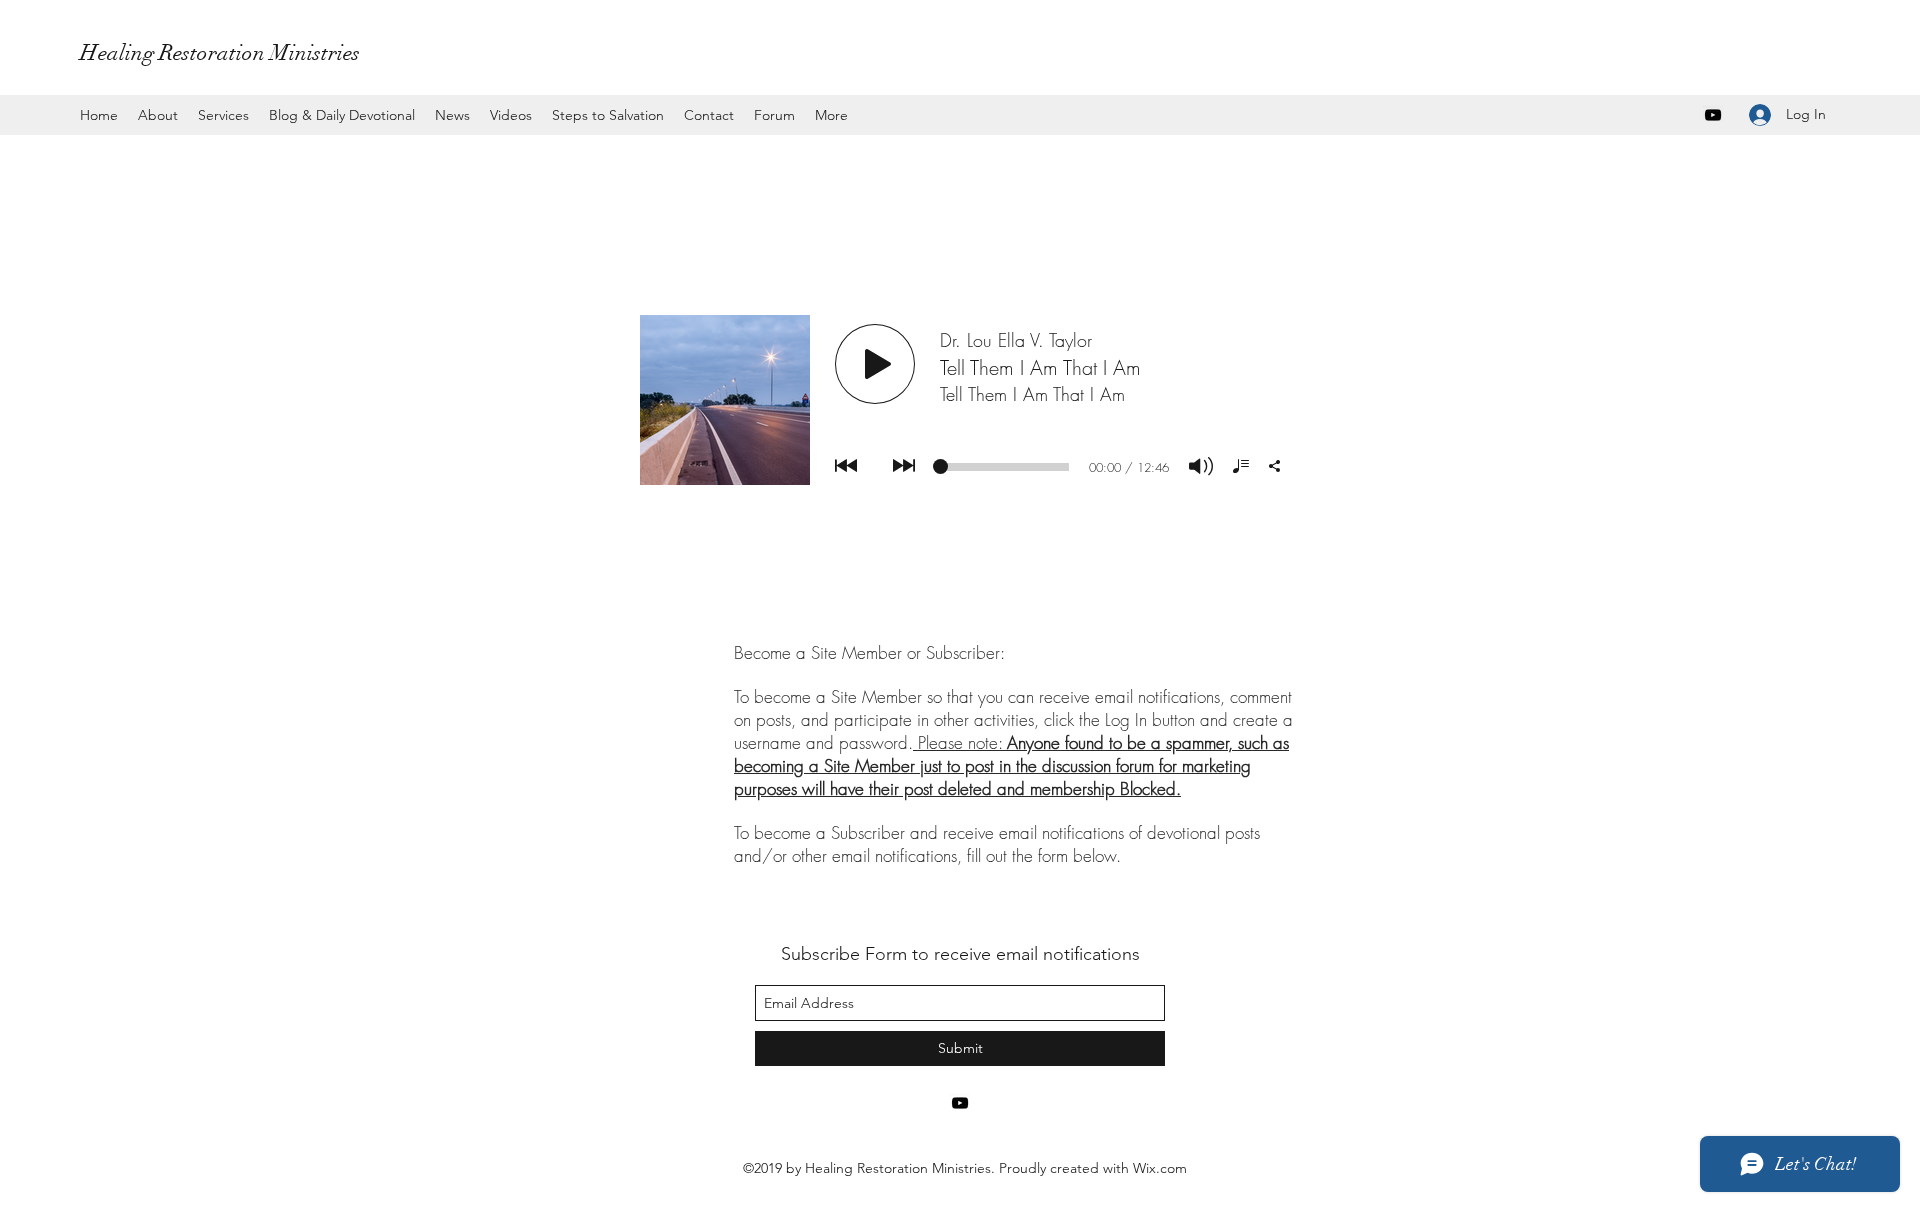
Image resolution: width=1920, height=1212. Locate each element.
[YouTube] (1713, 115)
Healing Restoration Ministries (220, 52)
